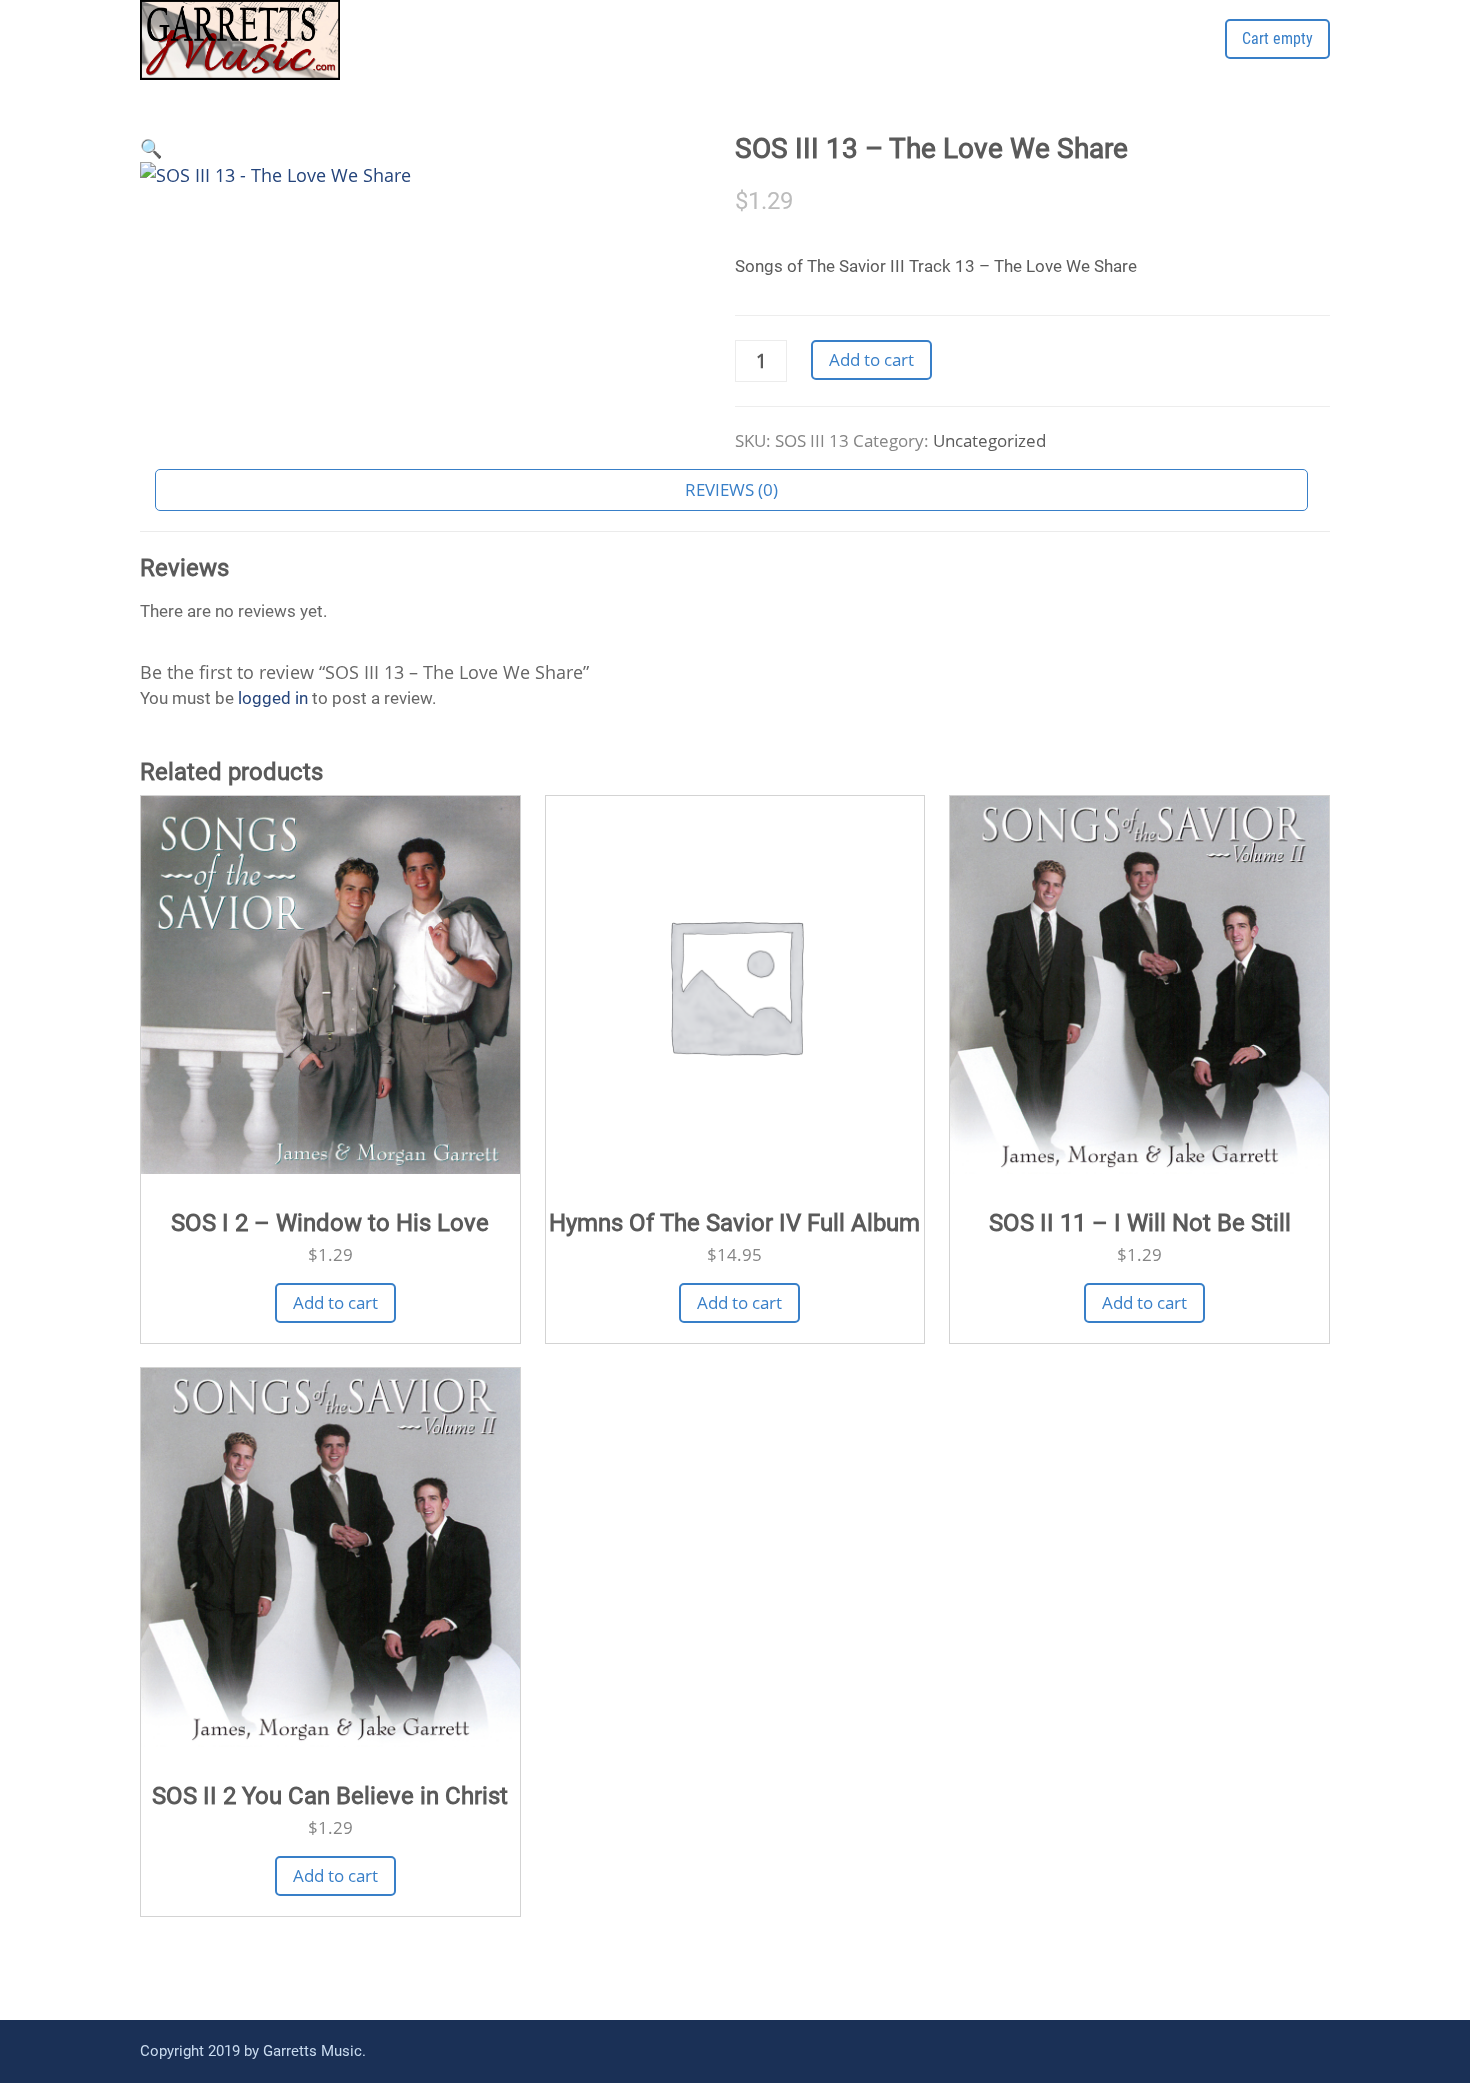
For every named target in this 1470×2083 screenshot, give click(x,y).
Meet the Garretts (799, 57)
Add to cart (871, 359)
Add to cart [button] (335, 1302)
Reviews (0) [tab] (731, 489)
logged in (273, 698)
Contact (934, 57)
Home (676, 57)
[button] (151, 148)
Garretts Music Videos (1082, 57)
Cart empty (1277, 38)
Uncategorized (989, 440)
